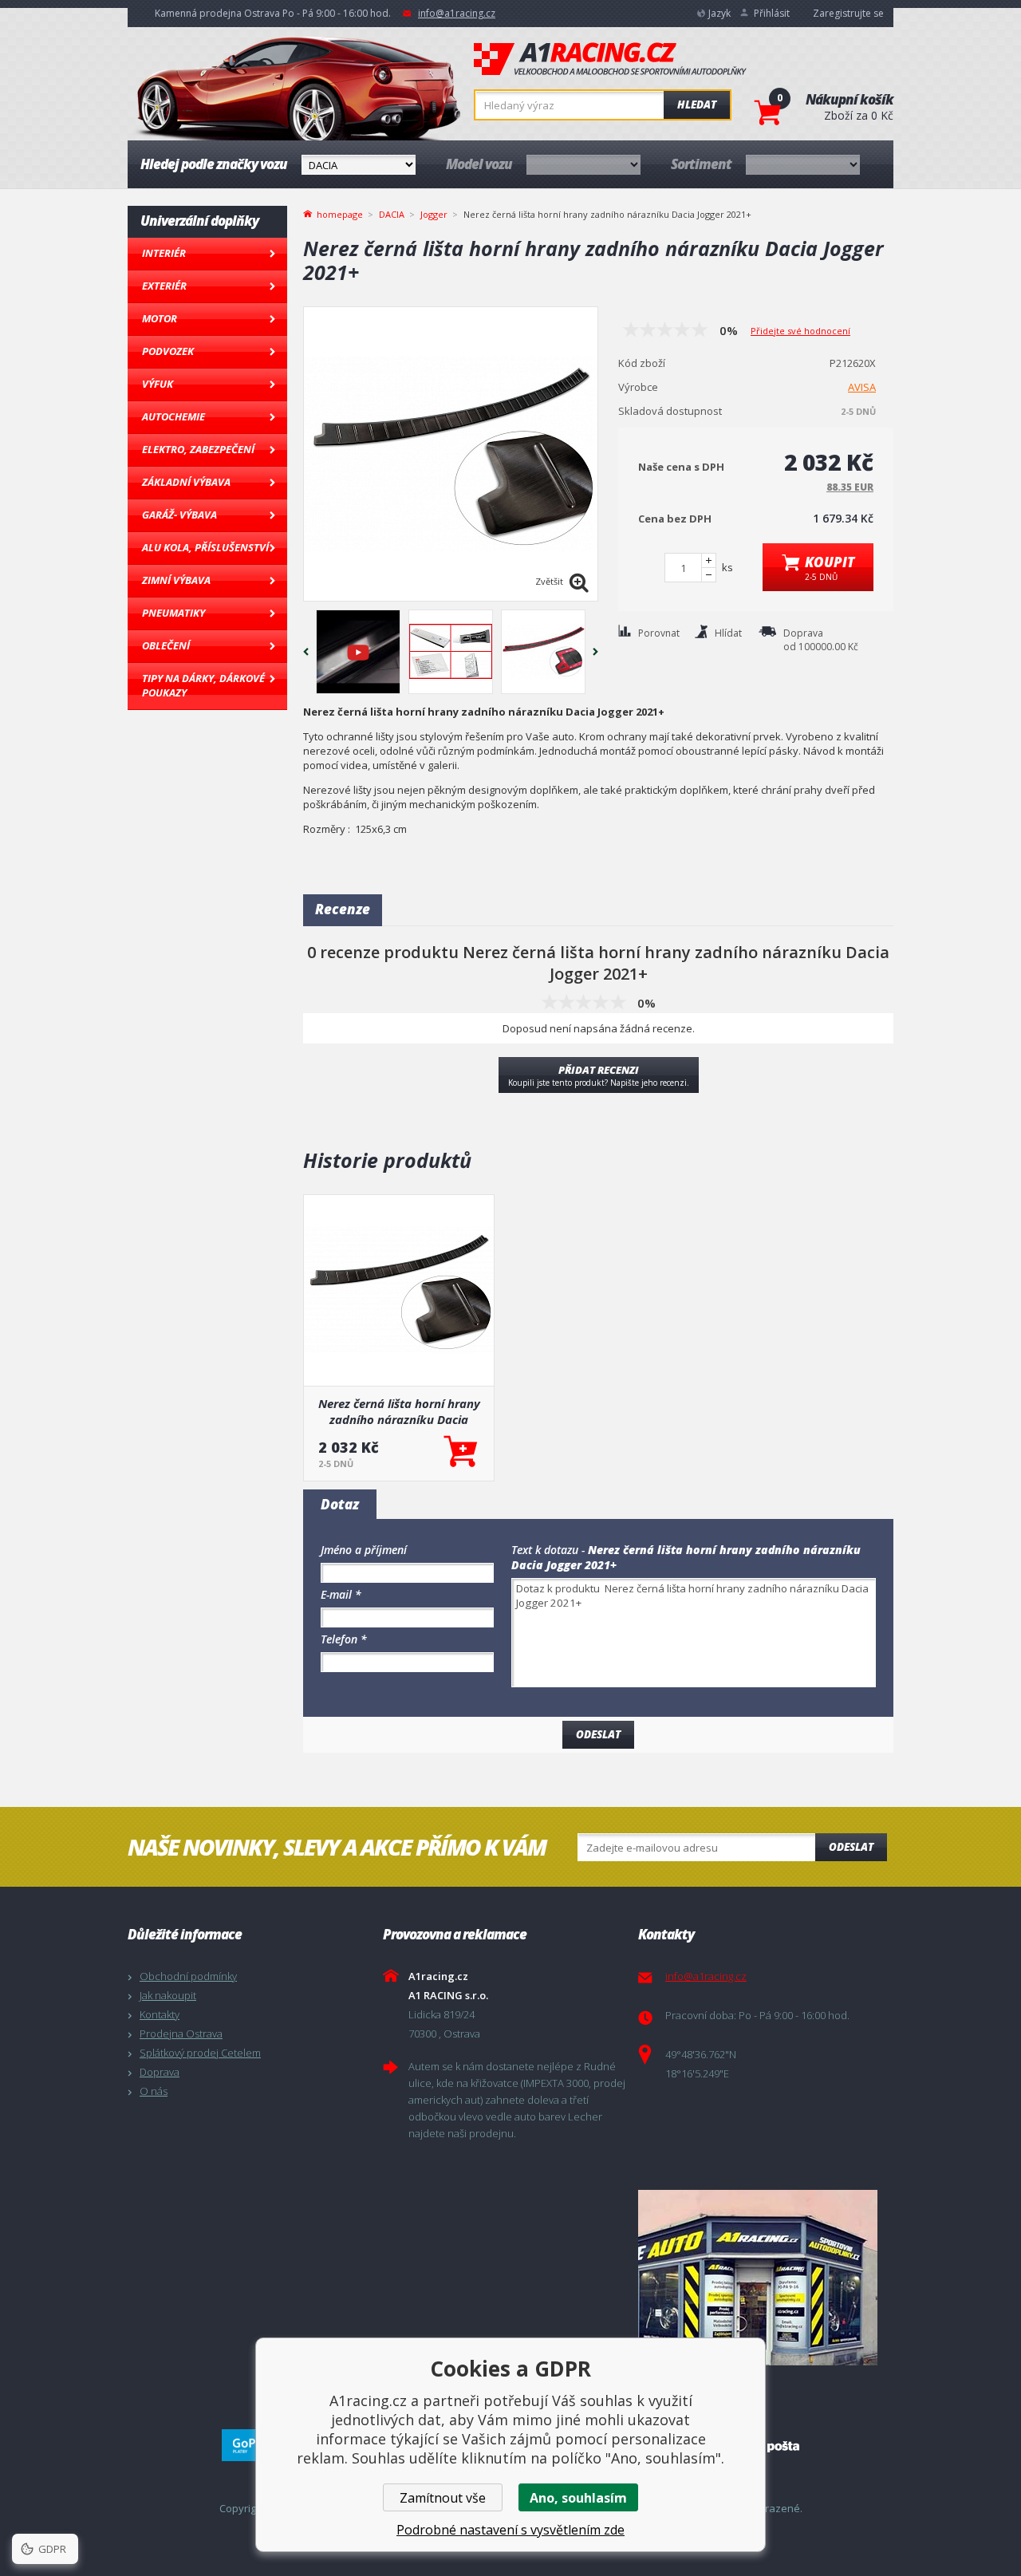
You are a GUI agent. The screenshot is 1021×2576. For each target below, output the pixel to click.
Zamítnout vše (443, 2498)
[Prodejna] (762, 2278)
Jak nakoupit (168, 1995)
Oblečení (166, 645)
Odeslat (851, 1847)
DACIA (392, 214)
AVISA (862, 387)
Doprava (160, 2072)
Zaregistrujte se (848, 13)
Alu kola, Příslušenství (205, 547)
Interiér (164, 253)
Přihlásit (772, 13)
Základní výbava (186, 482)
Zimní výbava (176, 580)
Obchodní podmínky (188, 1976)
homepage (340, 213)
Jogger (434, 214)
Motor (160, 318)
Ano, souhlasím (578, 2498)
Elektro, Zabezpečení (198, 449)
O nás (154, 2091)
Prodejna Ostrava (181, 2034)
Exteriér (164, 286)
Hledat (697, 105)
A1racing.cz (610, 59)
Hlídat (728, 633)
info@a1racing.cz (457, 13)
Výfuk (158, 384)
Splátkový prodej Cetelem (200, 2053)
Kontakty (160, 2014)
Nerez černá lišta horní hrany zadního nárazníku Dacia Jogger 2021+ (399, 1411)
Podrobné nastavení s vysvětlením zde (510, 2530)
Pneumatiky (173, 613)
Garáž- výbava (179, 515)
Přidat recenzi (599, 1075)
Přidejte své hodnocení (800, 331)
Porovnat (659, 633)
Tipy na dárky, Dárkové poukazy (203, 685)
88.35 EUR (850, 487)
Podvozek (168, 351)
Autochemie (173, 416)
